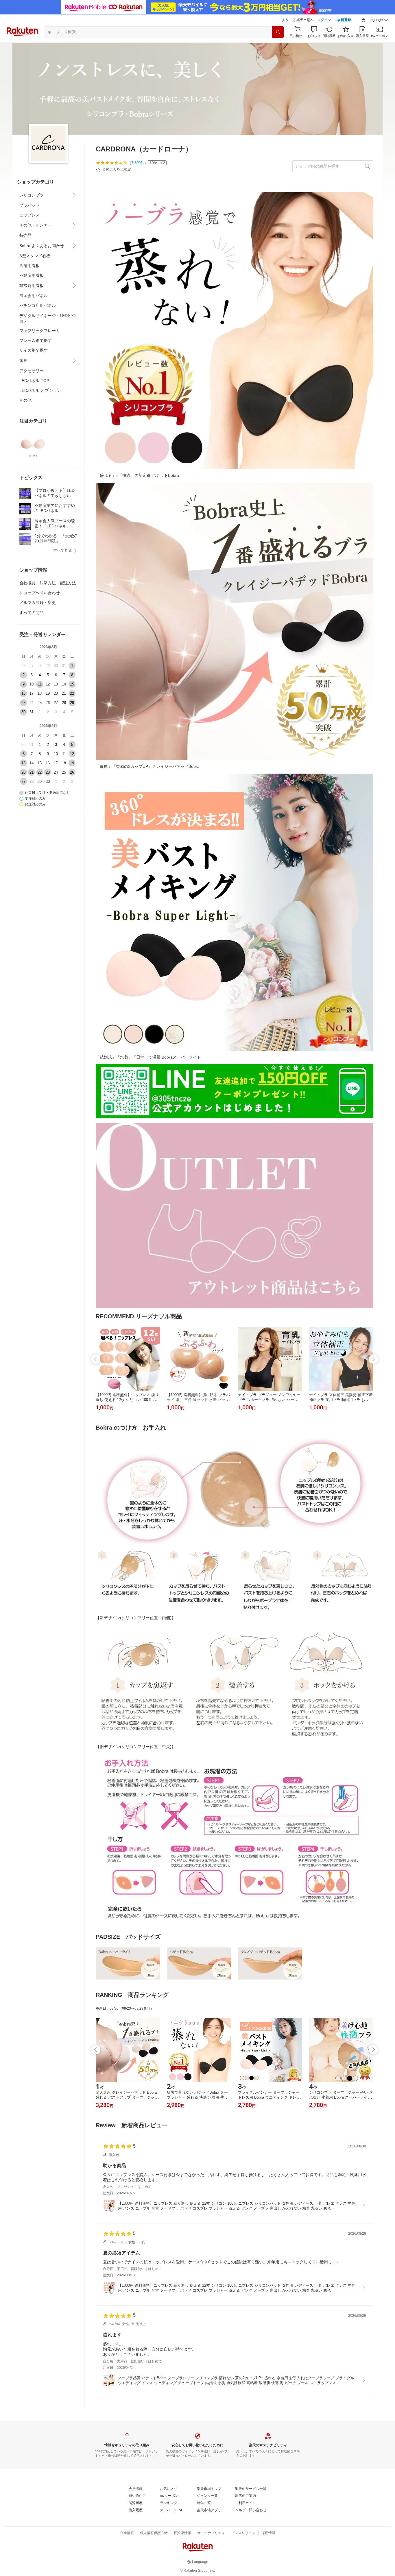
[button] (375, 20)
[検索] (278, 32)
